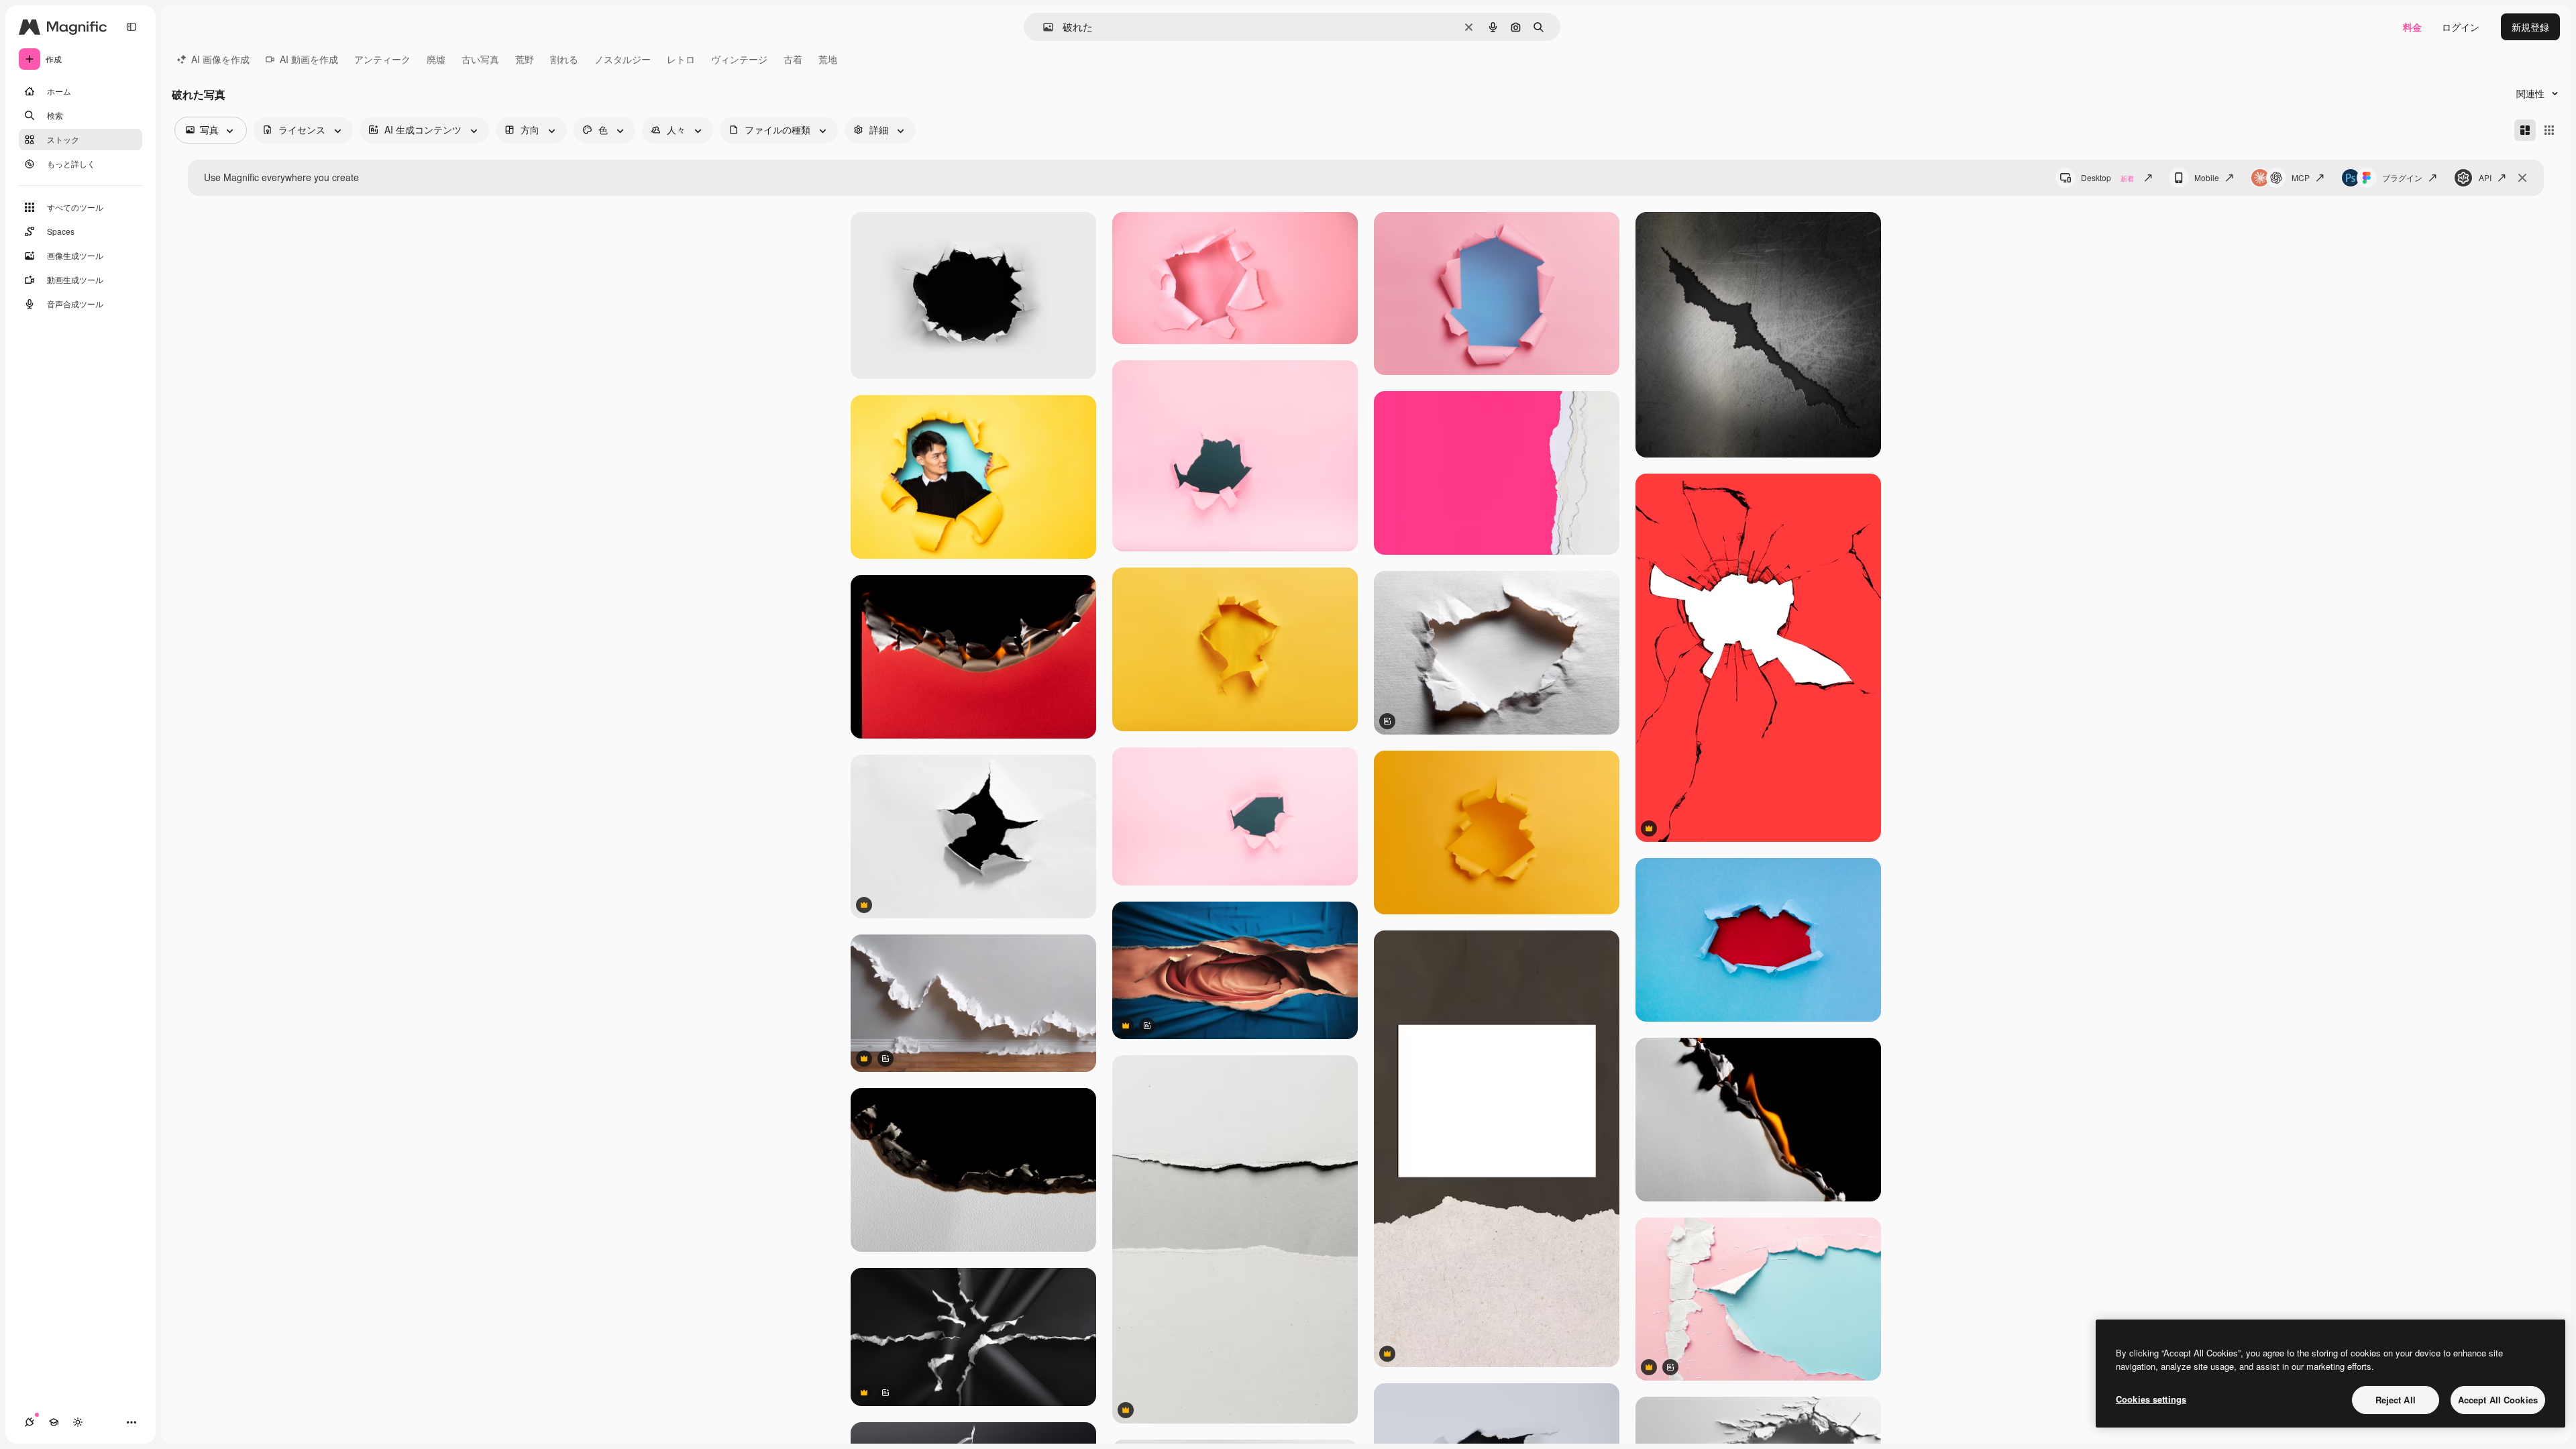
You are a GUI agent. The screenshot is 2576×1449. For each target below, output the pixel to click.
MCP (2301, 177)
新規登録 (2530, 27)
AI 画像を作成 (220, 59)
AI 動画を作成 (309, 59)
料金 (2412, 27)
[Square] (2549, 130)
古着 (793, 59)
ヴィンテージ (739, 59)
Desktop (2107, 177)
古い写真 (480, 59)
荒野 (525, 59)
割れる (564, 59)
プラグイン (2402, 177)
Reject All (2396, 1400)
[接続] (30, 1422)
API (2485, 177)
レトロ (681, 59)
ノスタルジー (623, 59)
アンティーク (382, 59)
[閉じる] (2522, 178)
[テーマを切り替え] (78, 1422)
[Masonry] (2525, 130)
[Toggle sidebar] (131, 27)
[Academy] (54, 1422)
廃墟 (436, 59)
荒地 (828, 59)
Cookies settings (2151, 1399)
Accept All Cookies (2498, 1400)
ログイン (2461, 27)
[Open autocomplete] (1043, 27)
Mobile (2207, 177)
